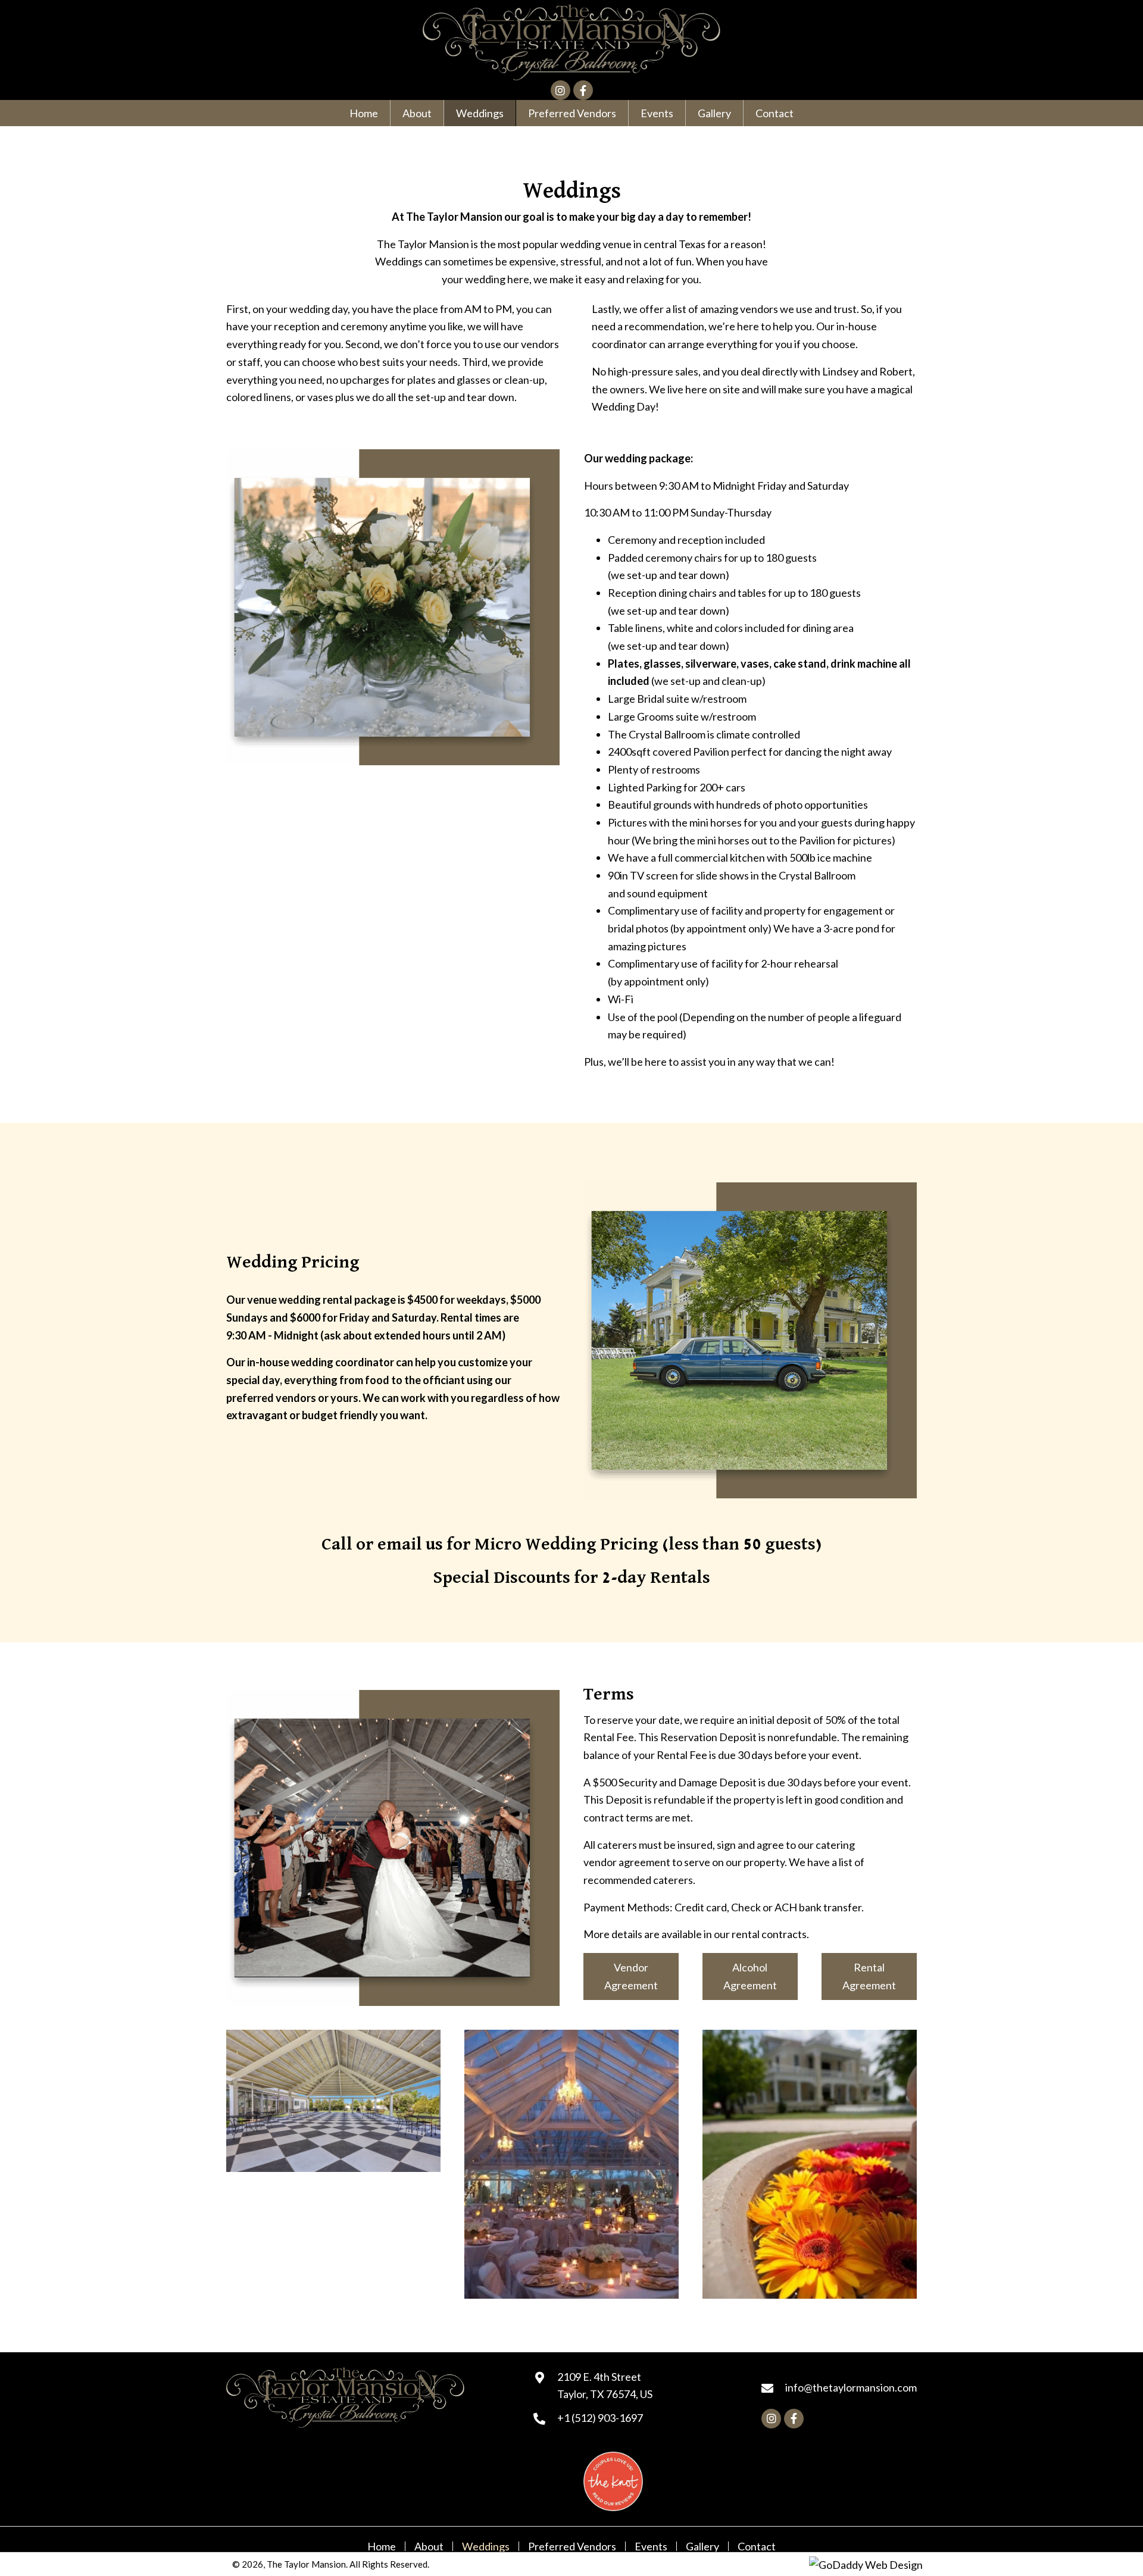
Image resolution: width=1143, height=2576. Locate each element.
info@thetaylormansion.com (851, 2387)
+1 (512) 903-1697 (600, 2418)
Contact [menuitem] (757, 2546)
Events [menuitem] (651, 2546)
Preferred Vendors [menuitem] (572, 2546)
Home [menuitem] (382, 2546)
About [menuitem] (429, 2546)
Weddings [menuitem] (486, 2546)
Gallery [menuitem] (702, 2546)
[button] (560, 90)
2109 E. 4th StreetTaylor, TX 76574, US (605, 2385)
